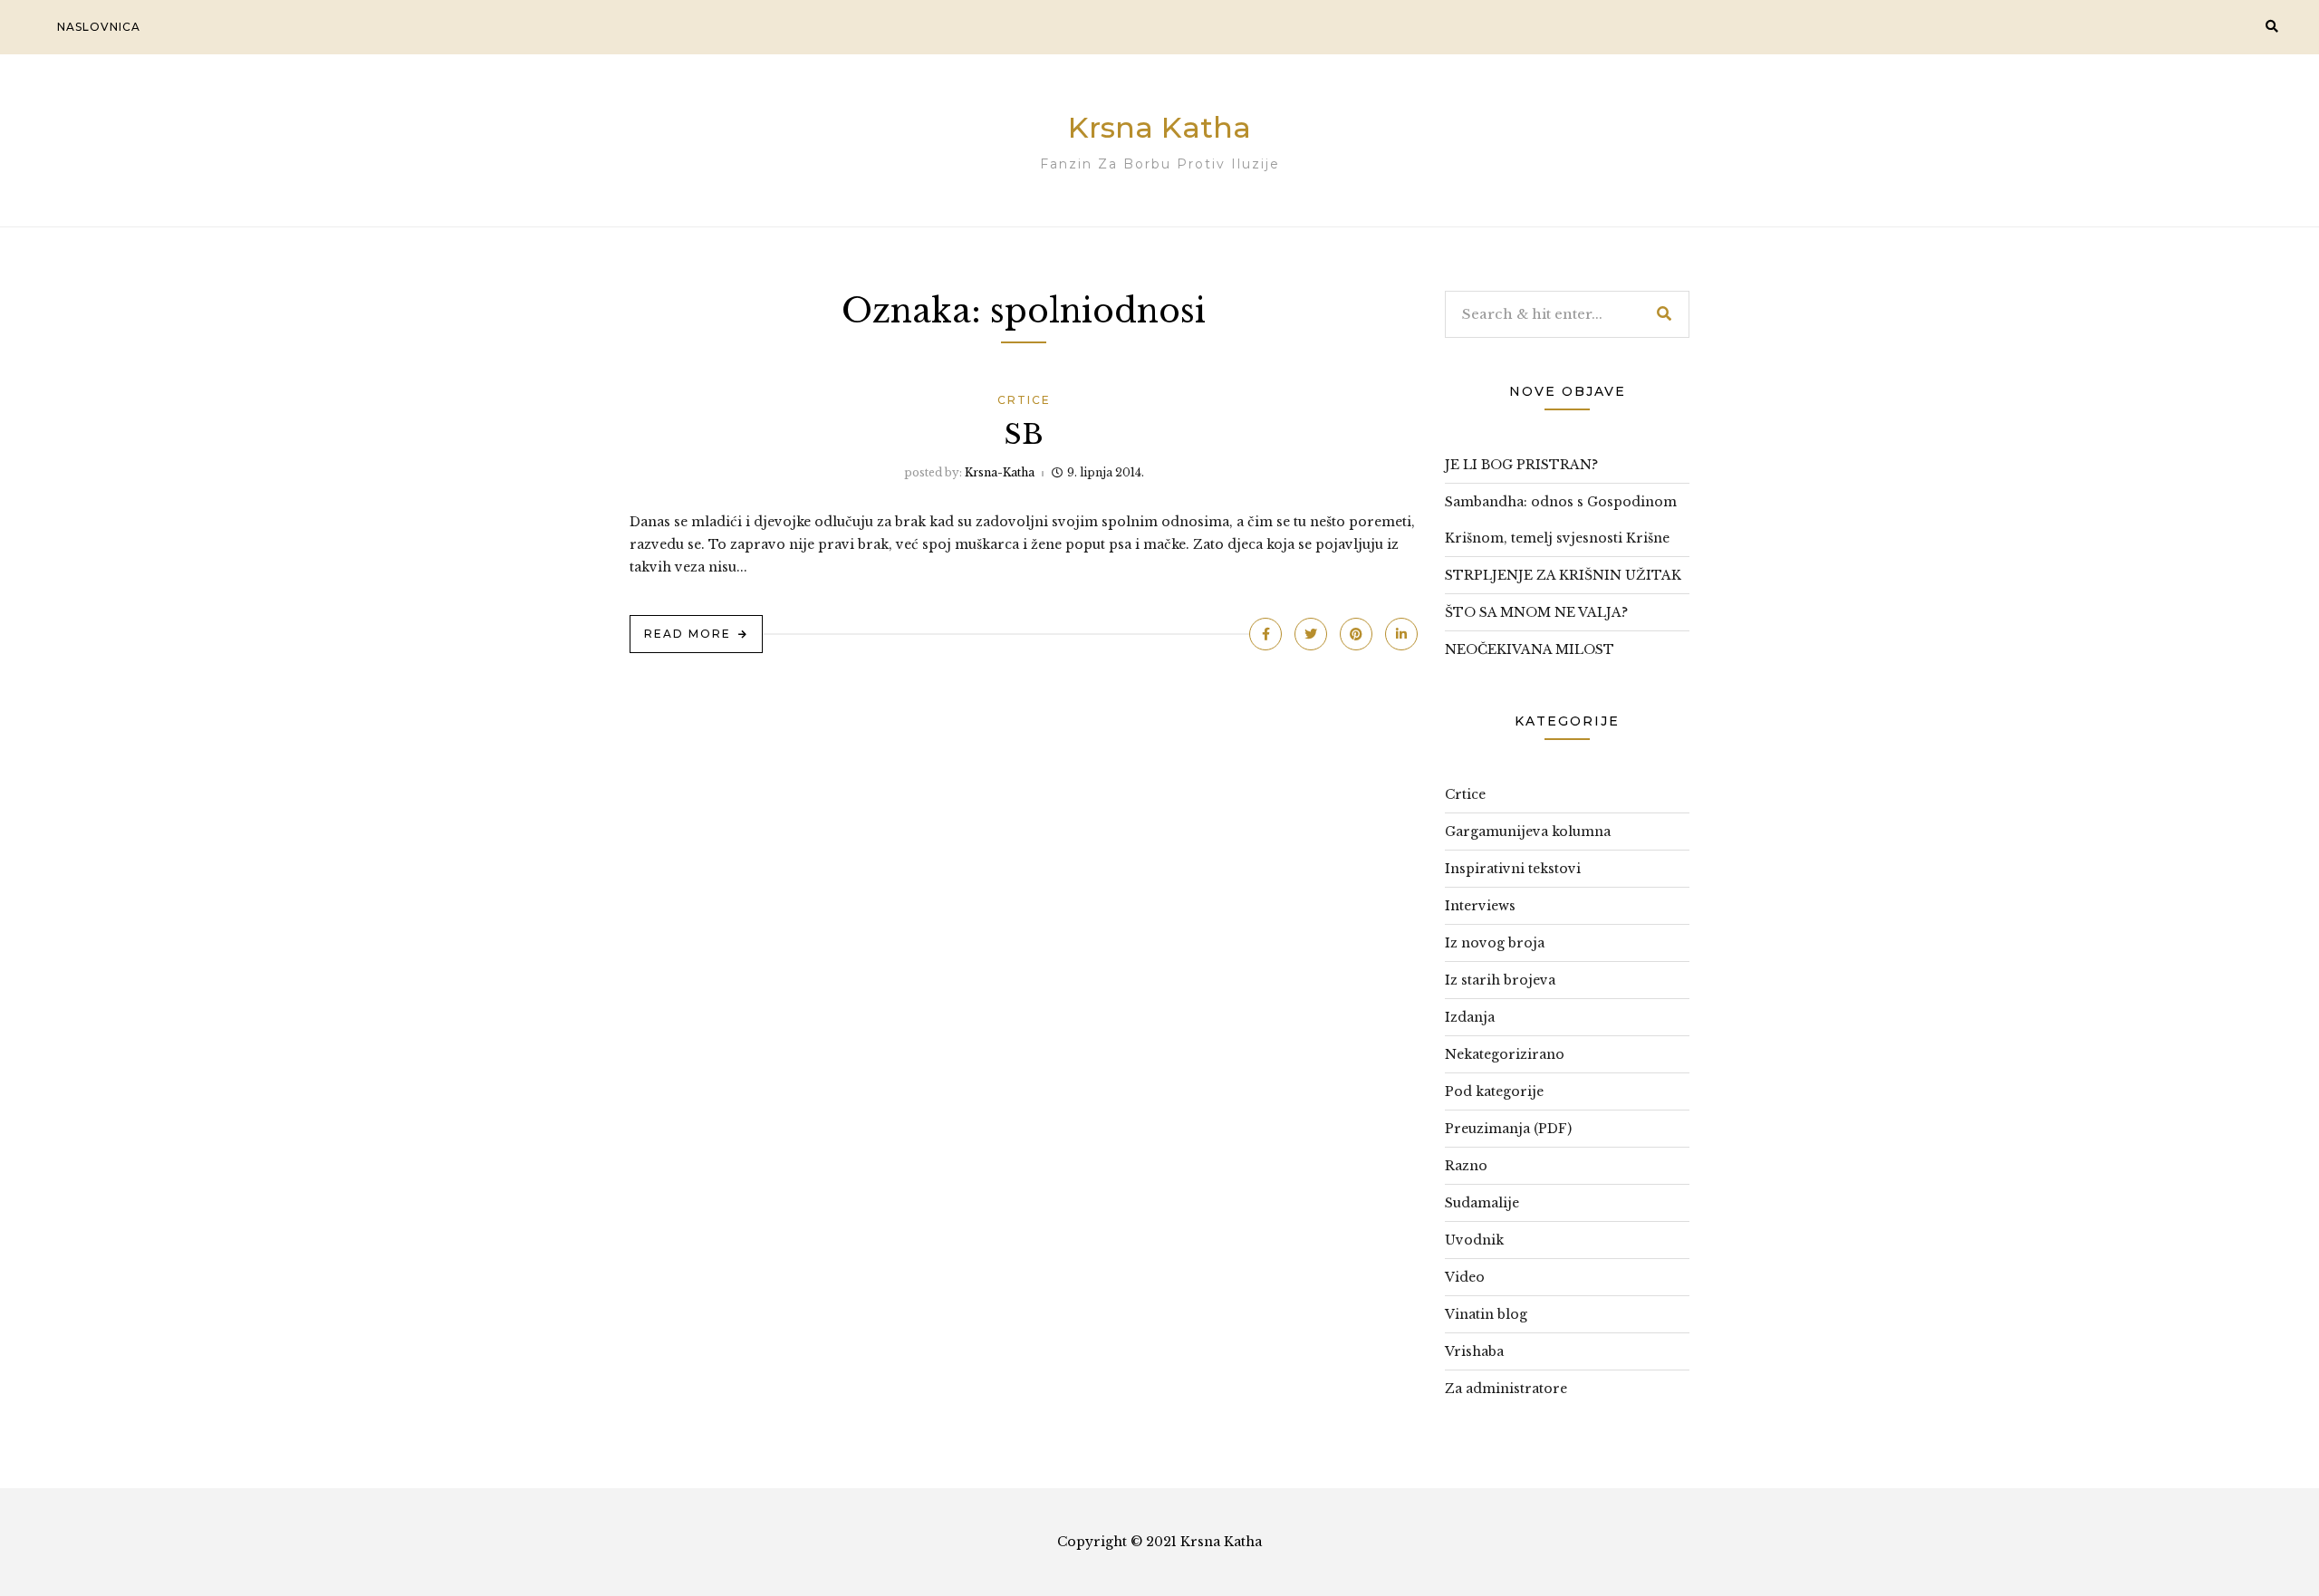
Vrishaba (1474, 1351)
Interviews (1480, 906)
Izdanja (1470, 1017)
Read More (688, 634)
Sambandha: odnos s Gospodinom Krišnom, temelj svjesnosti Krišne (1561, 520)
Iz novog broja (1495, 943)
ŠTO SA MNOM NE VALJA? (1536, 612)
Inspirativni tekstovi (1513, 869)
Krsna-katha (1000, 472)
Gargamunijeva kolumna (1528, 832)
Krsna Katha (1159, 127)
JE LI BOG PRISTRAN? (1521, 465)
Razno (1466, 1166)
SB (1024, 434)
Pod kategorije (1494, 1091)
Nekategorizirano (1505, 1054)
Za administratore (1506, 1389)
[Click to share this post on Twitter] (1311, 634)
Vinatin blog (1486, 1314)
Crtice (1024, 400)
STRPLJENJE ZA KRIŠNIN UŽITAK (1563, 575)
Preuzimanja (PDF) (1508, 1129)
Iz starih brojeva (1500, 980)
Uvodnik (1474, 1240)
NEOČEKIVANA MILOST (1530, 649)
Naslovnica (99, 27)
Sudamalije (1482, 1203)
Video (1465, 1277)
